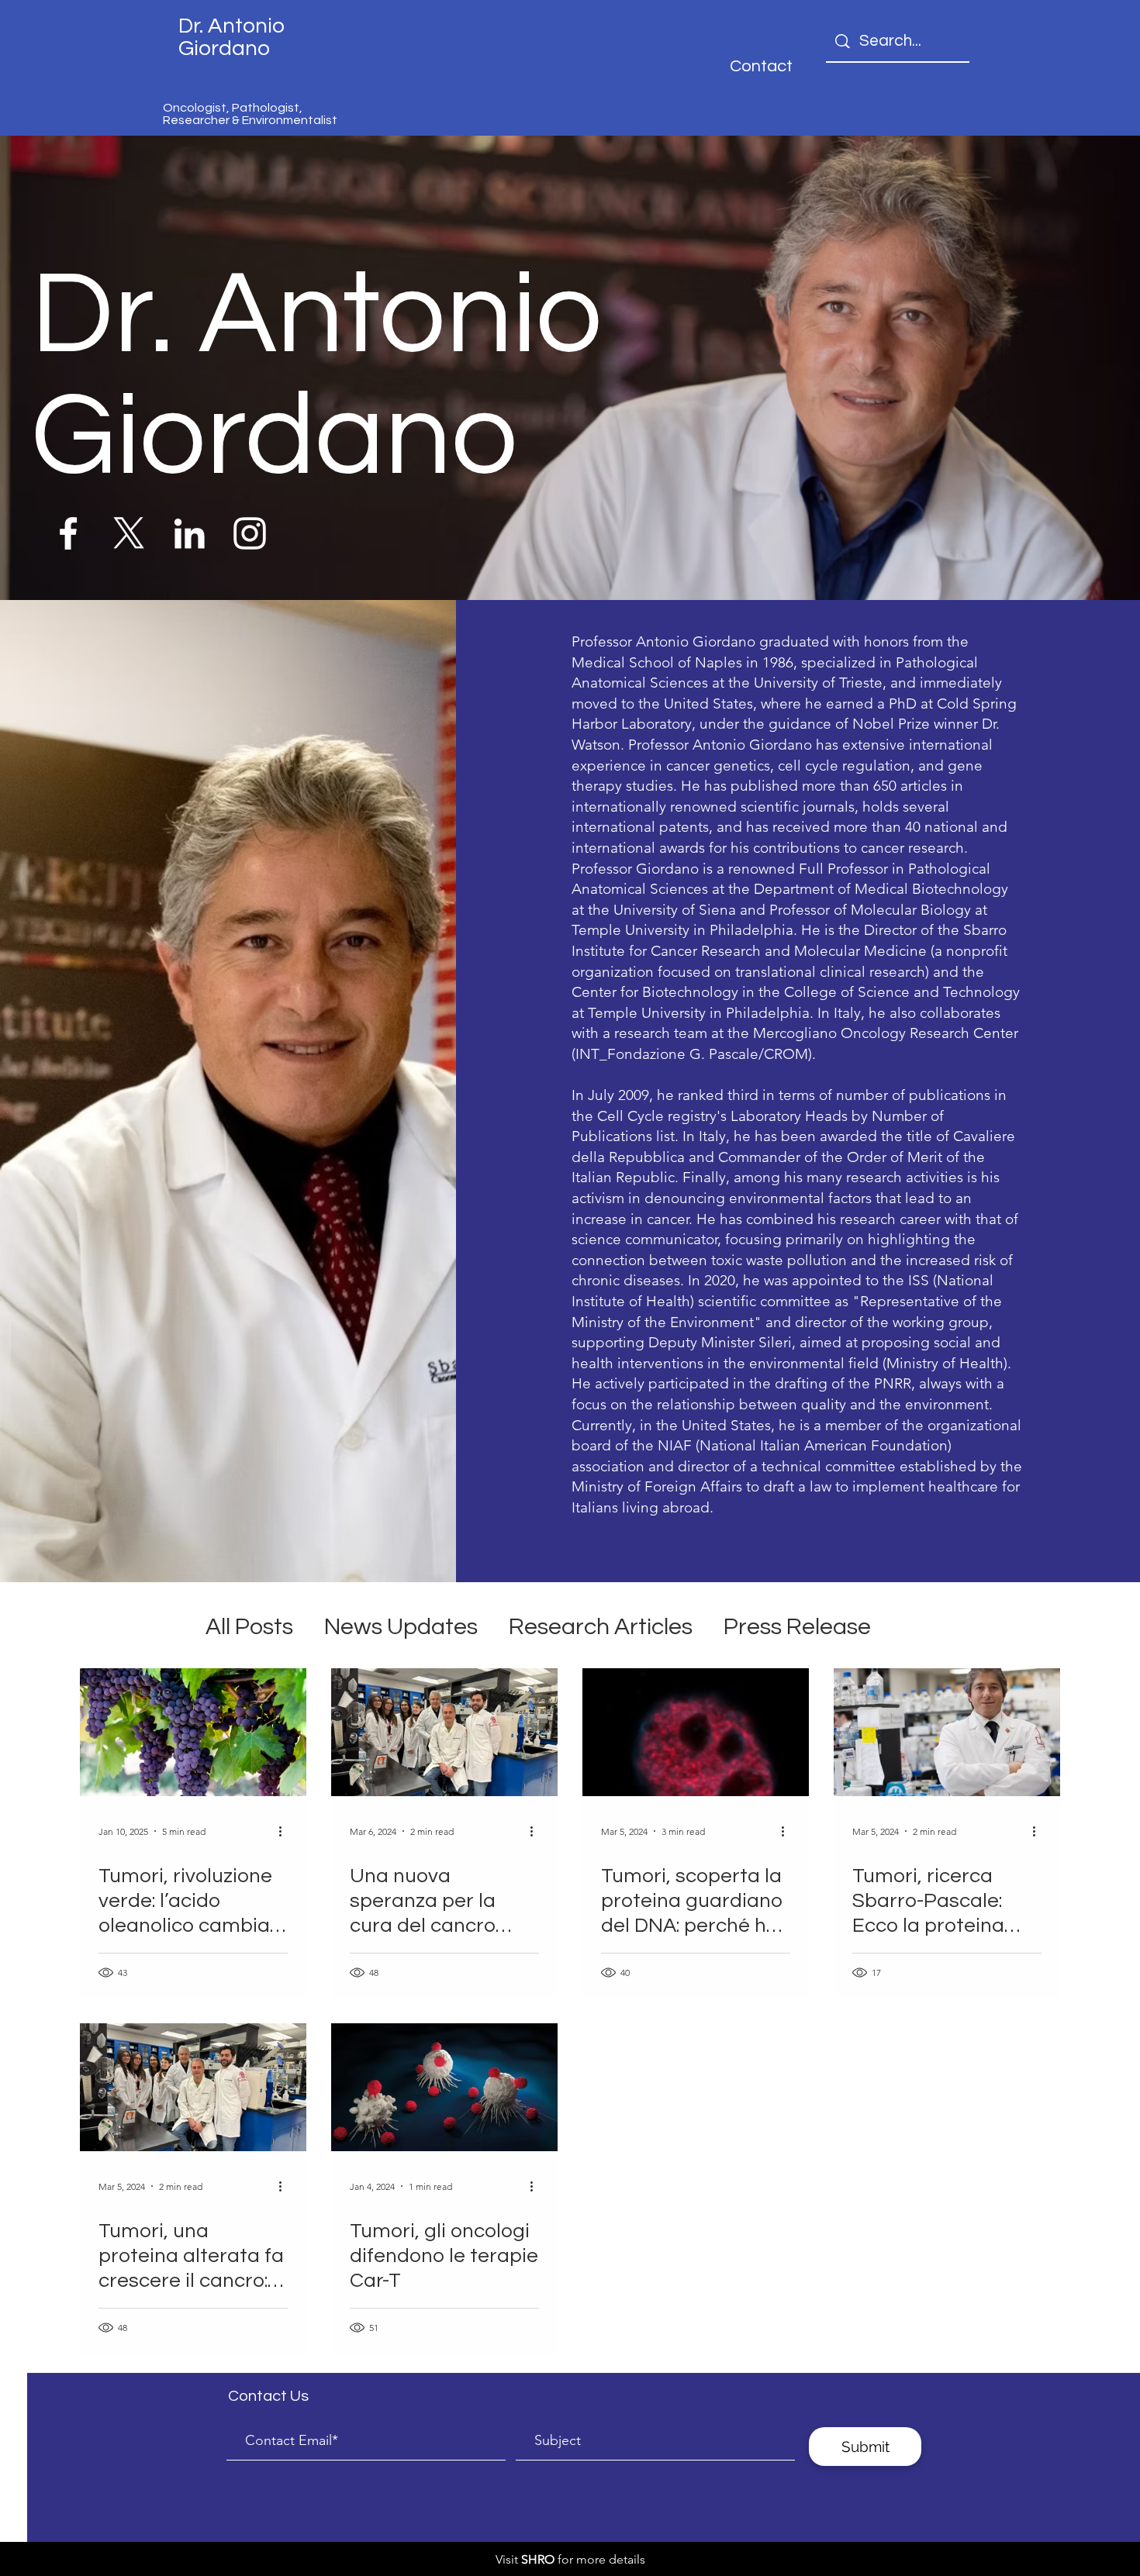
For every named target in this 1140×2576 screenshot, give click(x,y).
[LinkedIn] (189, 533)
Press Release (797, 1627)
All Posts (249, 1627)
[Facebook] (68, 533)
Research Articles (601, 1627)
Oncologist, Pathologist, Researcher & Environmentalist (250, 114)
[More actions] (285, 1831)
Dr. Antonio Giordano (231, 37)
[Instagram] (250, 533)
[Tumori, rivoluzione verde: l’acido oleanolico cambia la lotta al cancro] (193, 1732)
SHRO (538, 2559)
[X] (129, 533)
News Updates (401, 1627)
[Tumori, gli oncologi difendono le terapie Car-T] (444, 2087)
